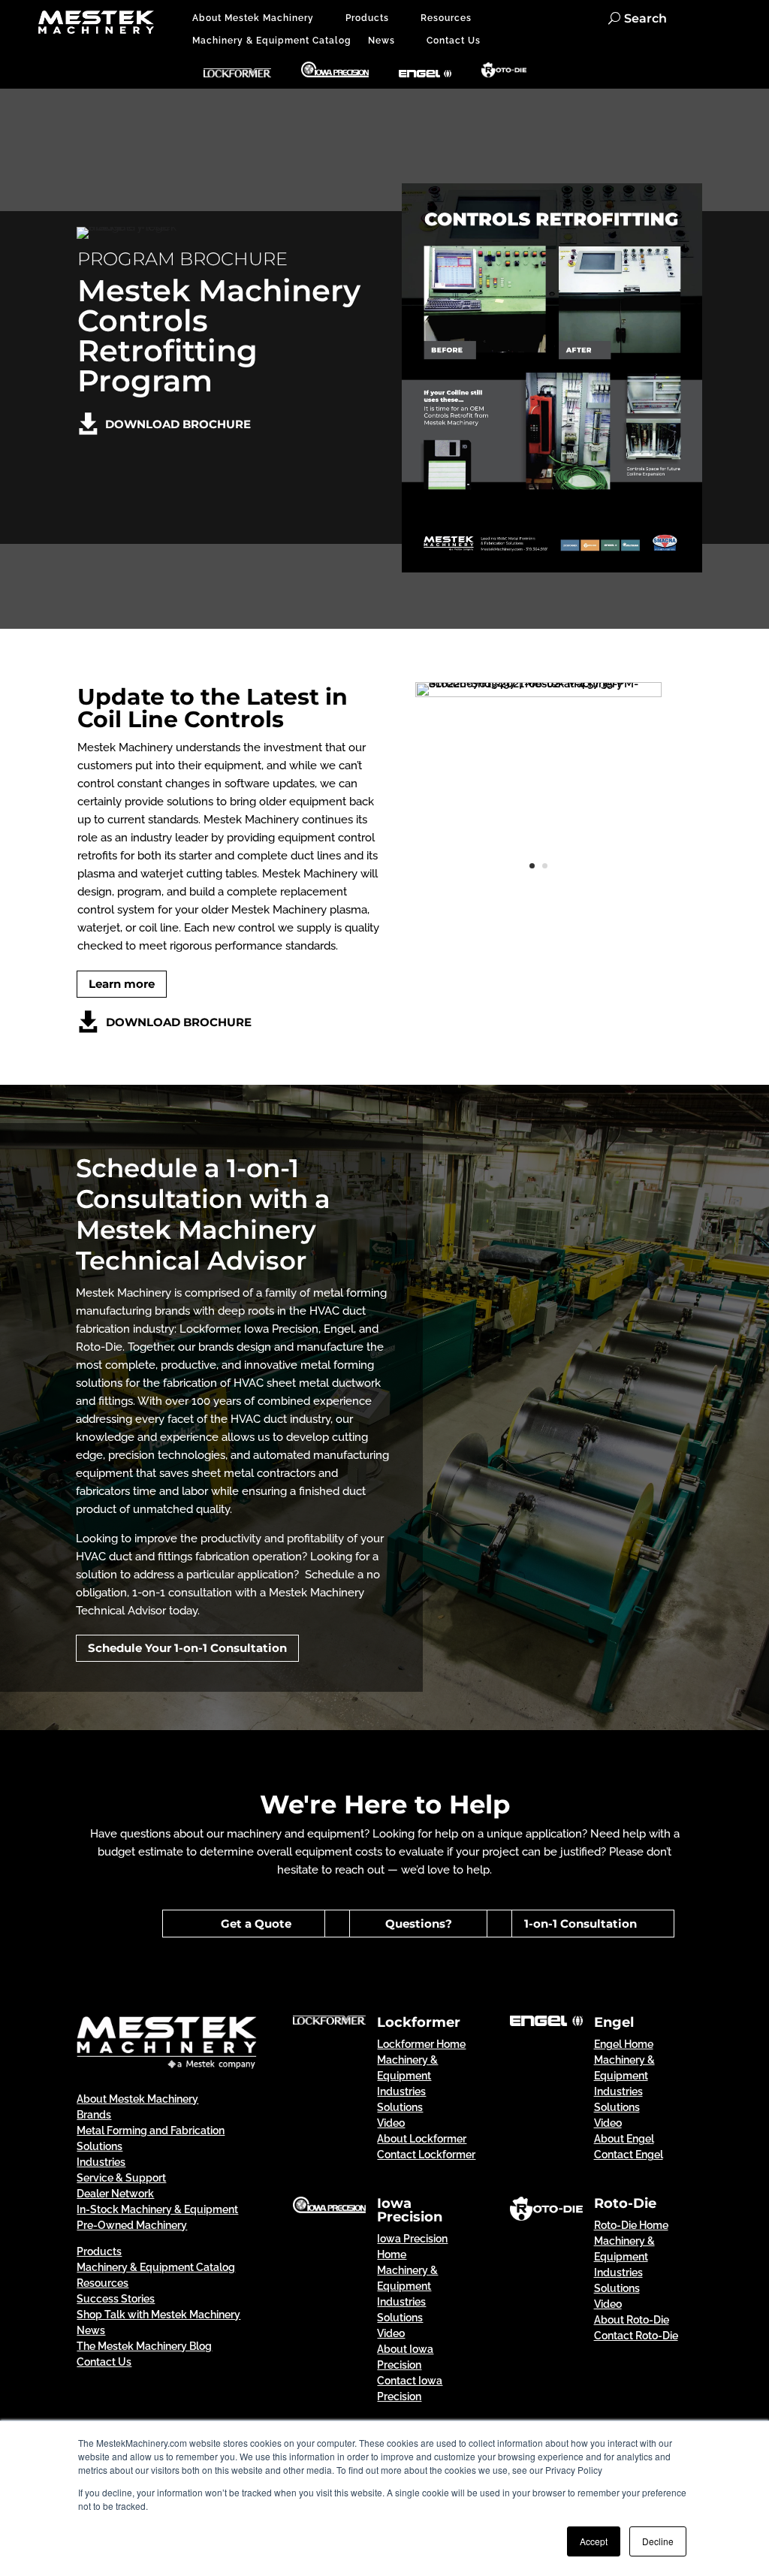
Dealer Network (115, 2194)
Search (645, 18)
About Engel (624, 2139)
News (381, 41)
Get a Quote (256, 1924)
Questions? (419, 1924)
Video (391, 2123)
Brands (94, 2115)
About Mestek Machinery (253, 18)
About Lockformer (422, 2139)
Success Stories (116, 2299)
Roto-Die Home (631, 2225)
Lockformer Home (421, 2044)
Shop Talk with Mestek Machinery (158, 2315)
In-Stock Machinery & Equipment (157, 2209)
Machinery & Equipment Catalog (272, 41)
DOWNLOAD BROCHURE (178, 424)
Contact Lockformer (426, 2155)
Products (367, 18)
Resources (446, 18)
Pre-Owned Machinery (132, 2225)
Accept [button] (594, 2541)
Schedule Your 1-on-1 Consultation (187, 1648)
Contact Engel (629, 2155)
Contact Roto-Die (636, 2336)
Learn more (122, 984)
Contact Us (454, 41)
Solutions (400, 2107)
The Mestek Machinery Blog (144, 2346)
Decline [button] (658, 2541)
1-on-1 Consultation (581, 1924)
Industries (101, 2162)
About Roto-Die (632, 2320)
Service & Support (121, 2178)
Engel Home (624, 2044)
